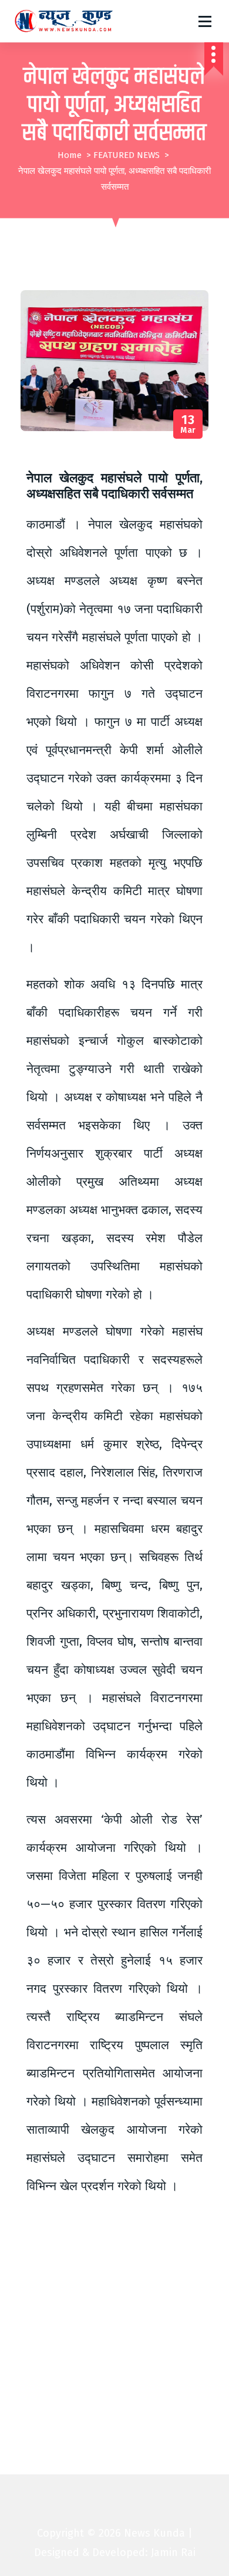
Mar (188, 424)
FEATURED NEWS (127, 155)
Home (70, 155)
